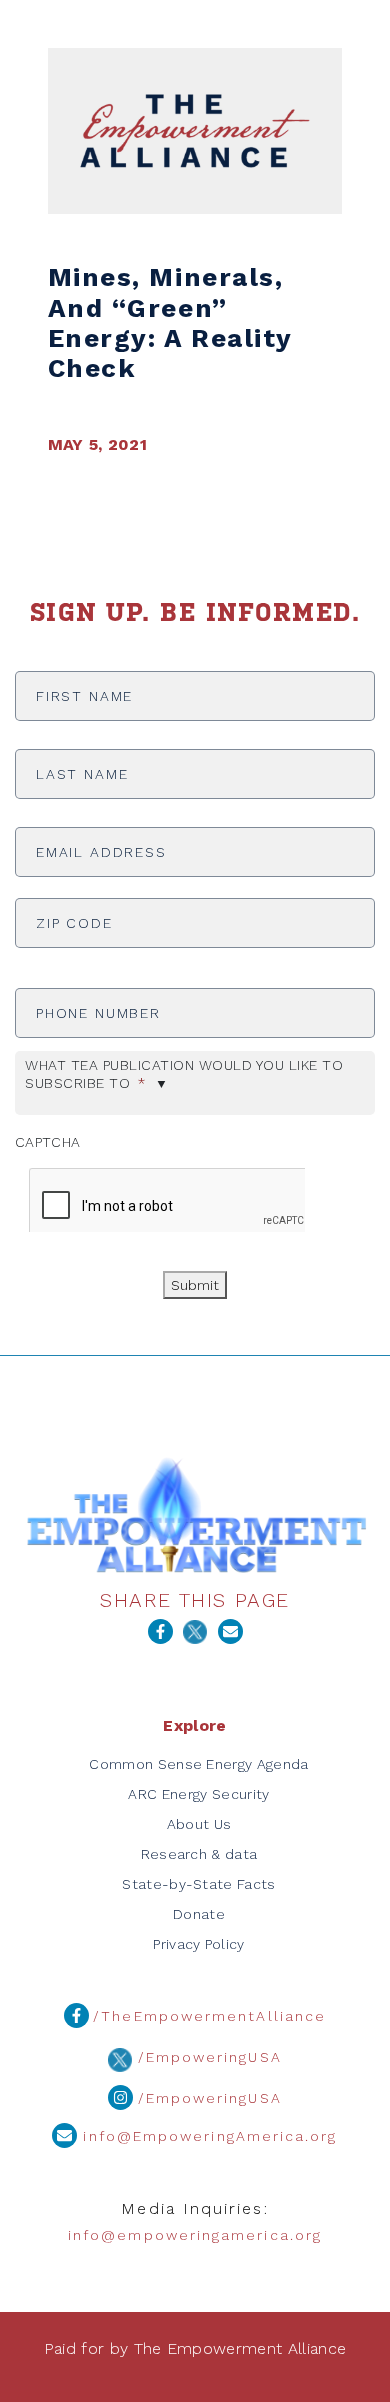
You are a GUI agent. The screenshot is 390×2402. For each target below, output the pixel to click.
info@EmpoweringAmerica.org (207, 2137)
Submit (195, 1285)
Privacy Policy (198, 1944)
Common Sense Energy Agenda (198, 1764)
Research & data (199, 1854)
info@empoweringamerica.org (195, 2235)
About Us (199, 1824)
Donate (199, 1914)
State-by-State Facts (198, 1884)
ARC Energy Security (198, 1794)
